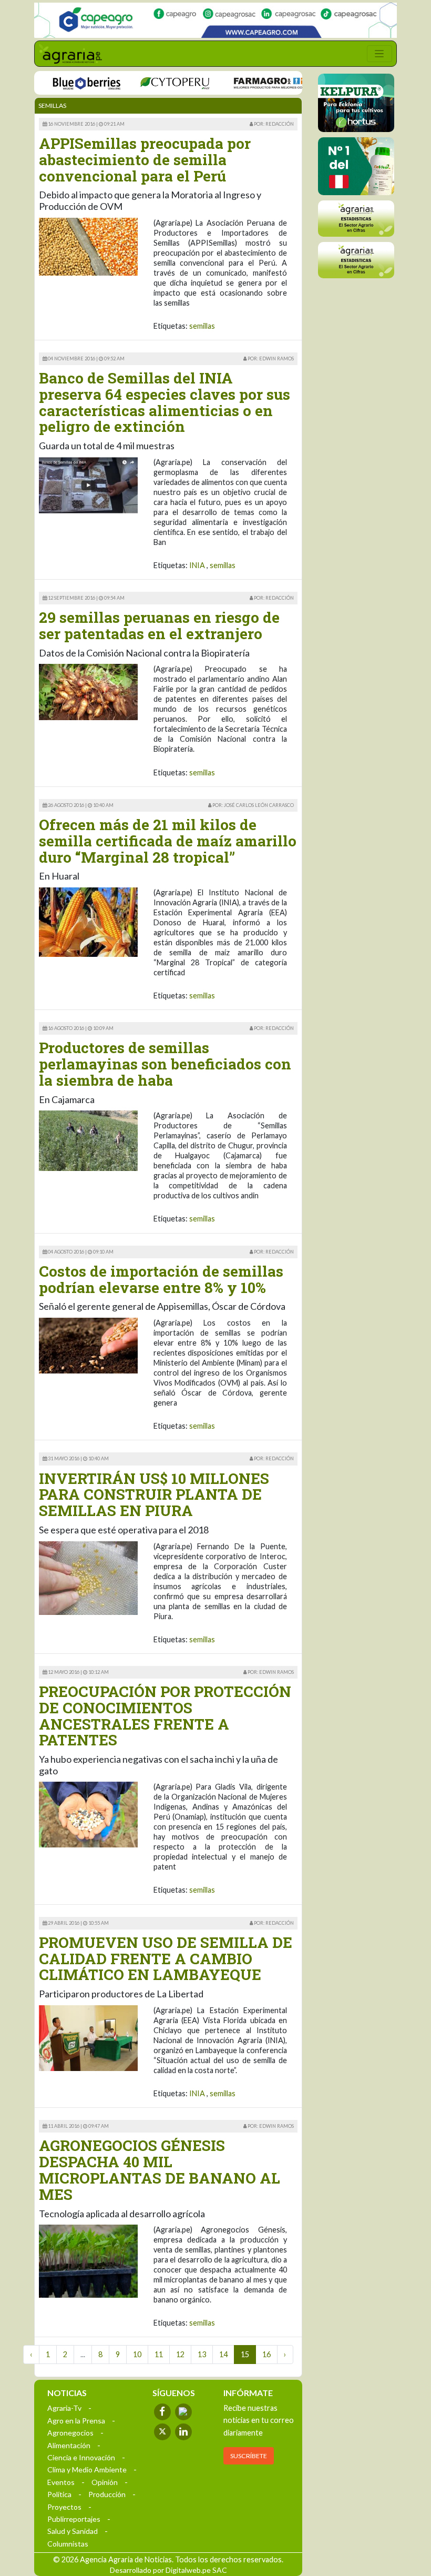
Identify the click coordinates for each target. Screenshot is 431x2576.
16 (266, 2354)
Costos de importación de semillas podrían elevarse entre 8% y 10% (161, 1279)
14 (223, 2354)
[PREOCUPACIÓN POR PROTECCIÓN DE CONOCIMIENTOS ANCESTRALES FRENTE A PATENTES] (88, 1814)
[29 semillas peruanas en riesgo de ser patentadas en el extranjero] (88, 691)
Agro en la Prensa (76, 2421)
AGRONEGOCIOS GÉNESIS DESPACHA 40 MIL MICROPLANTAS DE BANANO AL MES (160, 2170)
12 (180, 2354)
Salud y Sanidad (73, 2531)
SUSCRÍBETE (249, 2456)
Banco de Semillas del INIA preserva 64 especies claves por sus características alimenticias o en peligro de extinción (165, 402)
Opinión (105, 2482)
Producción (107, 2494)
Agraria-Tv (64, 2408)
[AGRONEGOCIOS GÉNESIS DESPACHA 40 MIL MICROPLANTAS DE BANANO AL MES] (88, 2260)
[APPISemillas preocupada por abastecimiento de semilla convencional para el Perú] (88, 245)
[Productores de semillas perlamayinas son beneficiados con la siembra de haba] (88, 1140)
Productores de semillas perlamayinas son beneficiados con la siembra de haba (165, 1064)
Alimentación (69, 2445)
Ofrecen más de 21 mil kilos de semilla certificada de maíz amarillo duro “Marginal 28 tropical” (168, 841)
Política (59, 2494)
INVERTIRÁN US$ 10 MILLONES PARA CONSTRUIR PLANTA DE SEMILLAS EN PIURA (154, 1495)
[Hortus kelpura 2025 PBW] (356, 103)
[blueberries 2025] (65, 82)
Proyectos (64, 2507)
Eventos (61, 2482)
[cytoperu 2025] (153, 82)
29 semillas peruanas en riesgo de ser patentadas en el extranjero (159, 625)
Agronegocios (70, 2433)
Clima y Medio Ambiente (87, 2469)
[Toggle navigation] (379, 54)
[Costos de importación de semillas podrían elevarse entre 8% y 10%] (88, 1345)
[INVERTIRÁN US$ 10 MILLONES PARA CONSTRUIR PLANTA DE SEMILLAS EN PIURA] (88, 1577)
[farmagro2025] (253, 82)
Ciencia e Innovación (81, 2457)
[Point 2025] (356, 166)
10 (137, 2354)
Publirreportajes (74, 2519)
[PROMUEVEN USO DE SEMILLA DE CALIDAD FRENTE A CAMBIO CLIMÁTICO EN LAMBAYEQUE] (88, 2037)
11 (159, 2354)
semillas (202, 326)
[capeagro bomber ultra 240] (215, 20)
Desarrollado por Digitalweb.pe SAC (168, 2570)
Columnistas (68, 2544)
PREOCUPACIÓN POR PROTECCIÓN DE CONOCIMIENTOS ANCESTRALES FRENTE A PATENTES (165, 1716)
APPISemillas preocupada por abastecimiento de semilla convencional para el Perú (145, 160)
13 (202, 2354)
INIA (197, 565)
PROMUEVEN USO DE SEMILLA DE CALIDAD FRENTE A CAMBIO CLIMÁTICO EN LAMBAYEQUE (166, 1959)
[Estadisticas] (356, 219)
